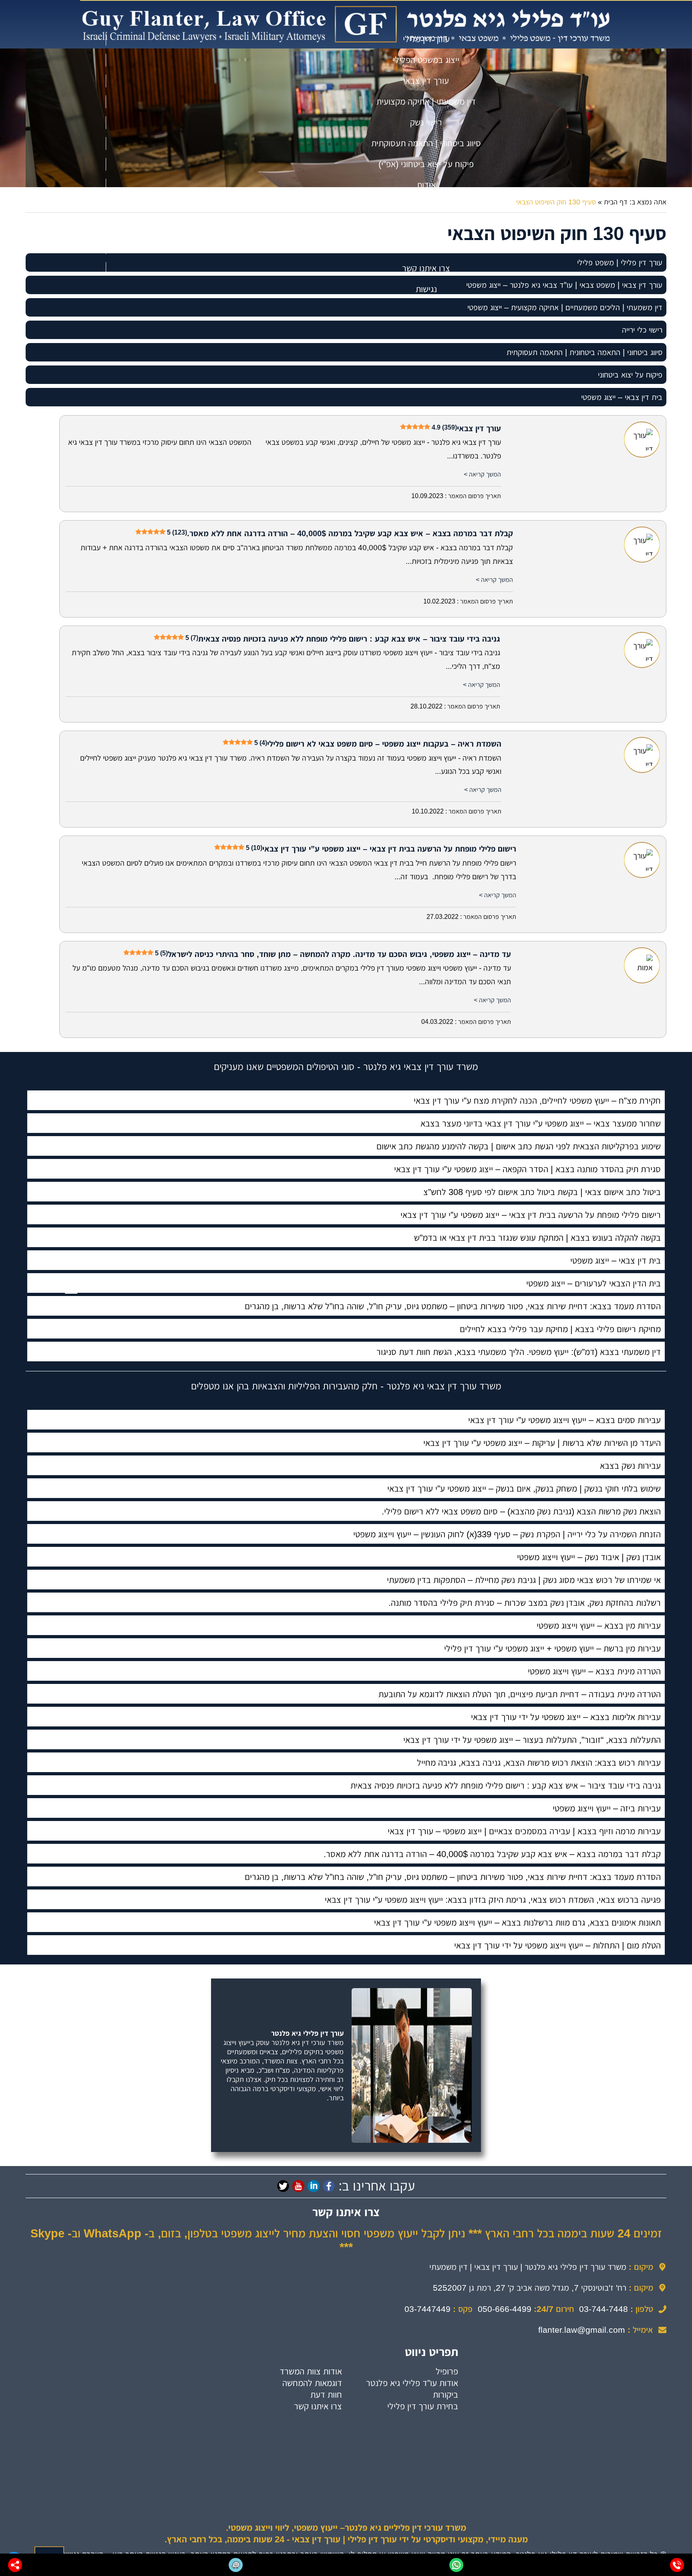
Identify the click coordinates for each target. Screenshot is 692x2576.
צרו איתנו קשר (318, 2406)
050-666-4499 (505, 2309)
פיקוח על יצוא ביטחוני (630, 375)
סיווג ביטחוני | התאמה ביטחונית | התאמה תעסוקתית (584, 352)
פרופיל (447, 2371)
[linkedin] (314, 2186)
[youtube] (298, 2186)
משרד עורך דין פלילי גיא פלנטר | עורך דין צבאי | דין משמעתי (528, 2267)
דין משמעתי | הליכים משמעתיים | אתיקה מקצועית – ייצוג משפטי (565, 307)
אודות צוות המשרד (311, 2371)
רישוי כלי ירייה (642, 330)
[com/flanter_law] (283, 2186)
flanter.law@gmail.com (582, 2330)
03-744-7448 (603, 2309)
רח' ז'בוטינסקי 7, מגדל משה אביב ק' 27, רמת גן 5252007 (530, 2288)
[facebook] (329, 2186)
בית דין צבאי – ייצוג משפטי (622, 397)
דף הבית (616, 202)
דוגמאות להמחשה (312, 2383)
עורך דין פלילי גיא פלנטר (307, 2033)
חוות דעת (326, 2395)
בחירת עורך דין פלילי (423, 2406)
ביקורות (446, 2395)
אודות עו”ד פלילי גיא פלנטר (412, 2383)
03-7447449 (427, 2309)
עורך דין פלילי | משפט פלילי (620, 262)
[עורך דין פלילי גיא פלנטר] (346, 24)
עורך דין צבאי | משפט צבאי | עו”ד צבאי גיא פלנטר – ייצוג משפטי (564, 285)
